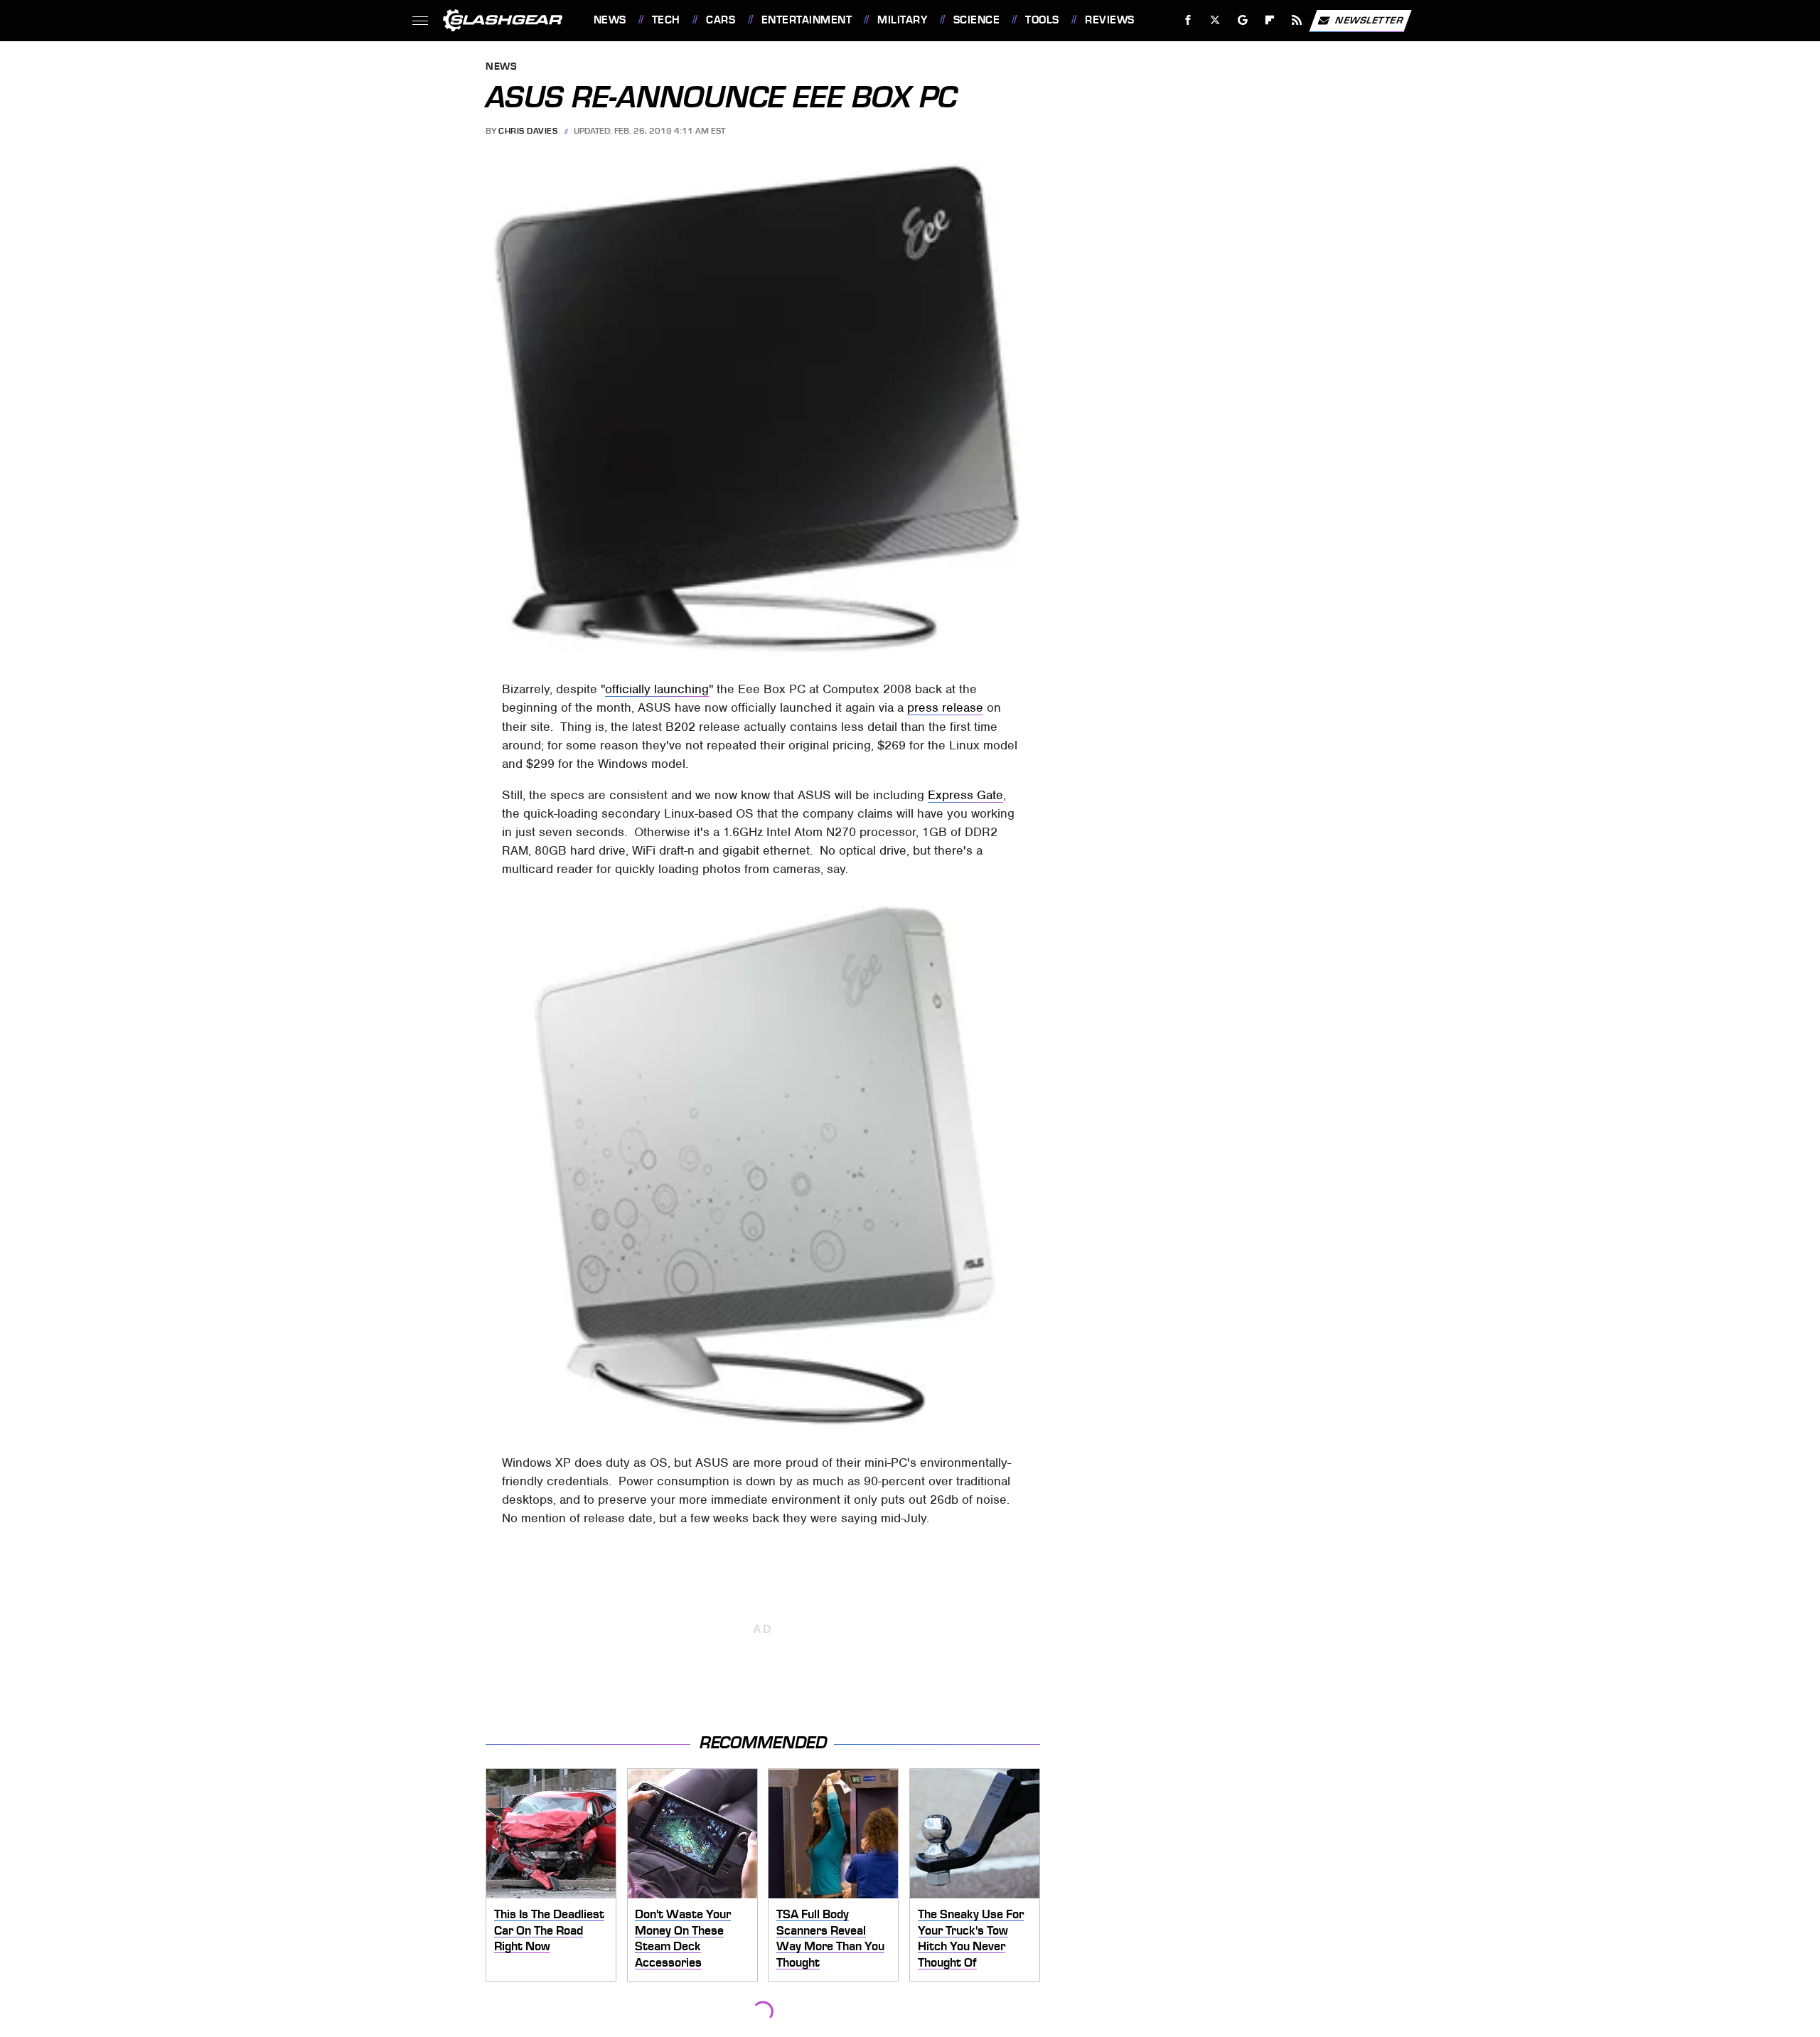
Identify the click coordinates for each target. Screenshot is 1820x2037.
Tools (1042, 20)
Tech (666, 20)
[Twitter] (1215, 20)
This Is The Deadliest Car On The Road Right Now (549, 1930)
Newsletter (1369, 20)
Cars (721, 20)
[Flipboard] (1270, 20)
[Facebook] (1188, 20)
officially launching (657, 689)
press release (945, 707)
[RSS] (1296, 20)
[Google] (1242, 20)
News (610, 20)
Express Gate (965, 795)
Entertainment (807, 20)
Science (976, 20)
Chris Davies (528, 131)
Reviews (1109, 20)
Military (902, 20)
